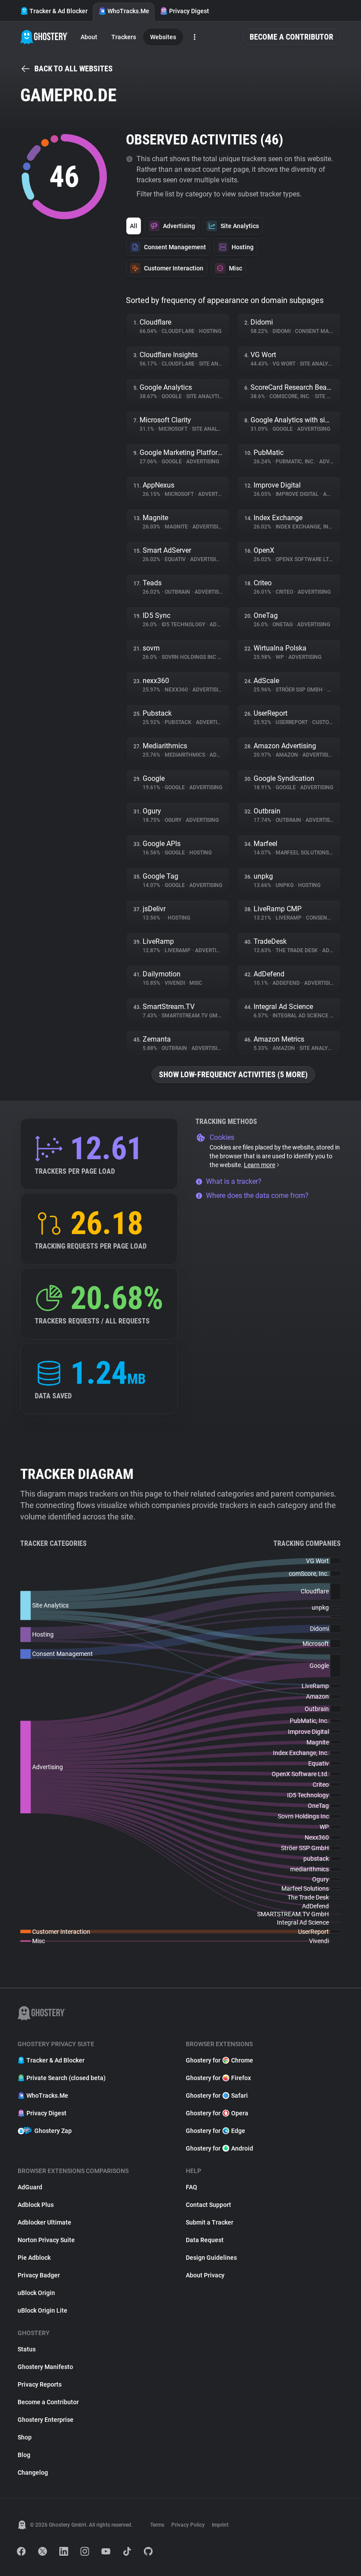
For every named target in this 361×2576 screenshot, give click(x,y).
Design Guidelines (211, 2258)
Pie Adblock (34, 2258)
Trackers (124, 37)
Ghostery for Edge (215, 2131)
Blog (24, 2455)
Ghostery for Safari (217, 2096)
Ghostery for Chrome (219, 2060)
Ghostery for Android (219, 2148)
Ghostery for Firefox (218, 2078)
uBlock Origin (36, 2293)
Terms (157, 2525)
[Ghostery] (44, 37)
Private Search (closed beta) (66, 2078)
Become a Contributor (291, 37)
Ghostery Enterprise (46, 2420)
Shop (25, 2437)
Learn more (260, 1165)
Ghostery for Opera (217, 2113)
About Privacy (205, 2275)
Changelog (33, 2473)
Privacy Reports (40, 2384)
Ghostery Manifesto (45, 2367)
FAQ (192, 2187)
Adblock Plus (36, 2205)
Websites (163, 37)
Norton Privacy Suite (46, 2240)
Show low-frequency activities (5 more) (233, 1074)
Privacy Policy (188, 2525)
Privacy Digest (189, 11)
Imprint (220, 2525)
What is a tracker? (234, 1181)
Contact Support (208, 2205)
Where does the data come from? (257, 1196)
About (89, 37)
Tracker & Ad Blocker (59, 11)
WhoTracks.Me (128, 11)
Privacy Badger (39, 2275)
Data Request (205, 2240)
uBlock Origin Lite (42, 2310)
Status (27, 2349)
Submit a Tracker (210, 2222)
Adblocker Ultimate (44, 2222)
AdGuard (30, 2187)
